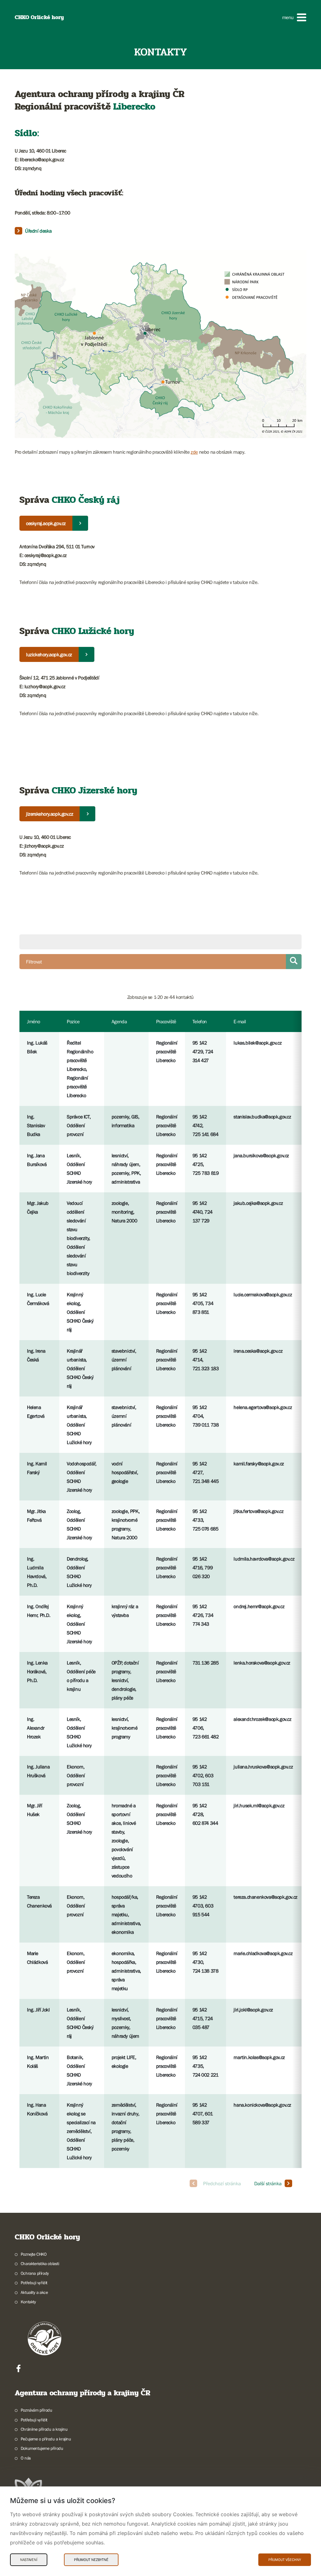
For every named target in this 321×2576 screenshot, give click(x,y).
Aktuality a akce (34, 2292)
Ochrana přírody (35, 2273)
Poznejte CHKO (34, 2254)
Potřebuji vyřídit (34, 2283)
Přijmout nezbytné (91, 2560)
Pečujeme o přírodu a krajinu (46, 2439)
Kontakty (28, 2302)
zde (194, 452)
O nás (26, 2458)
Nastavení (29, 2560)
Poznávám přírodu (36, 2410)
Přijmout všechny (285, 2560)
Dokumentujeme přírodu (42, 2448)
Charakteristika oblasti (40, 2264)
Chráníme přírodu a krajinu (44, 2429)
